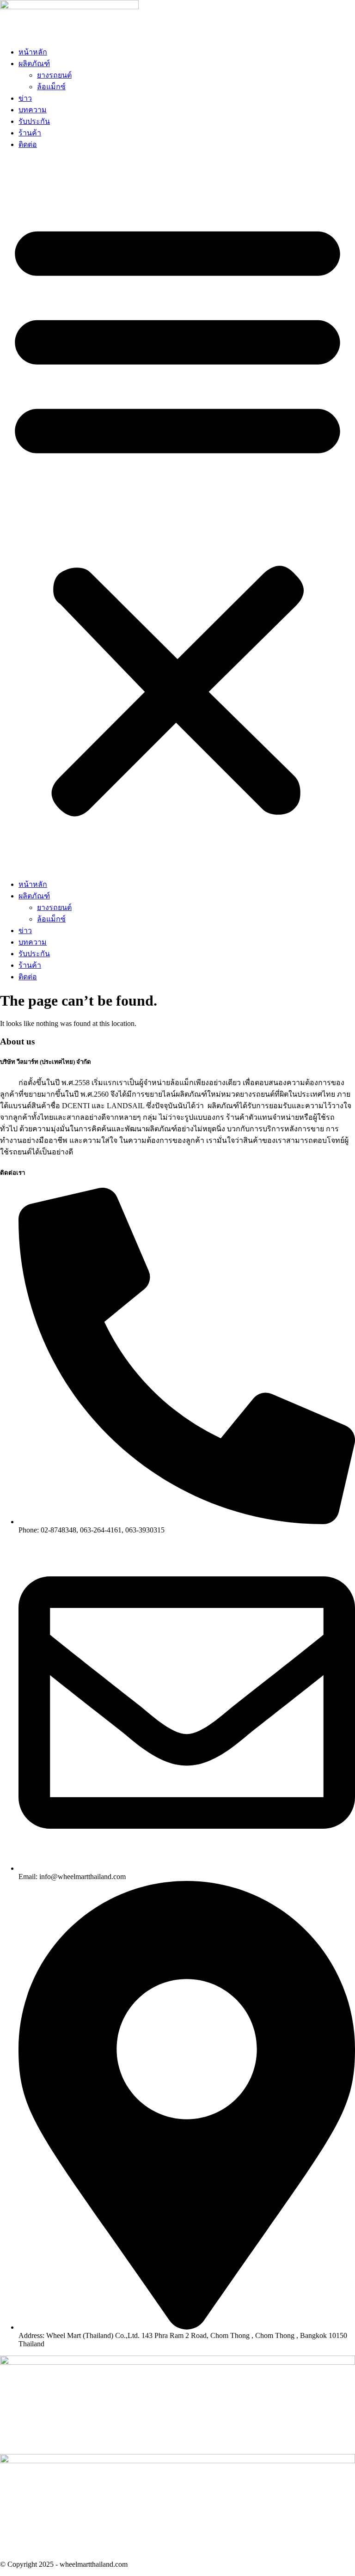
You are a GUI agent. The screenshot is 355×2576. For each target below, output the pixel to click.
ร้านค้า (30, 133)
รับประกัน (34, 121)
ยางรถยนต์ (54, 75)
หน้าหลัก (33, 52)
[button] (177, 514)
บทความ (33, 110)
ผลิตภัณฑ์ (34, 64)
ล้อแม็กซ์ (51, 87)
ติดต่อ (28, 144)
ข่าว (25, 98)
